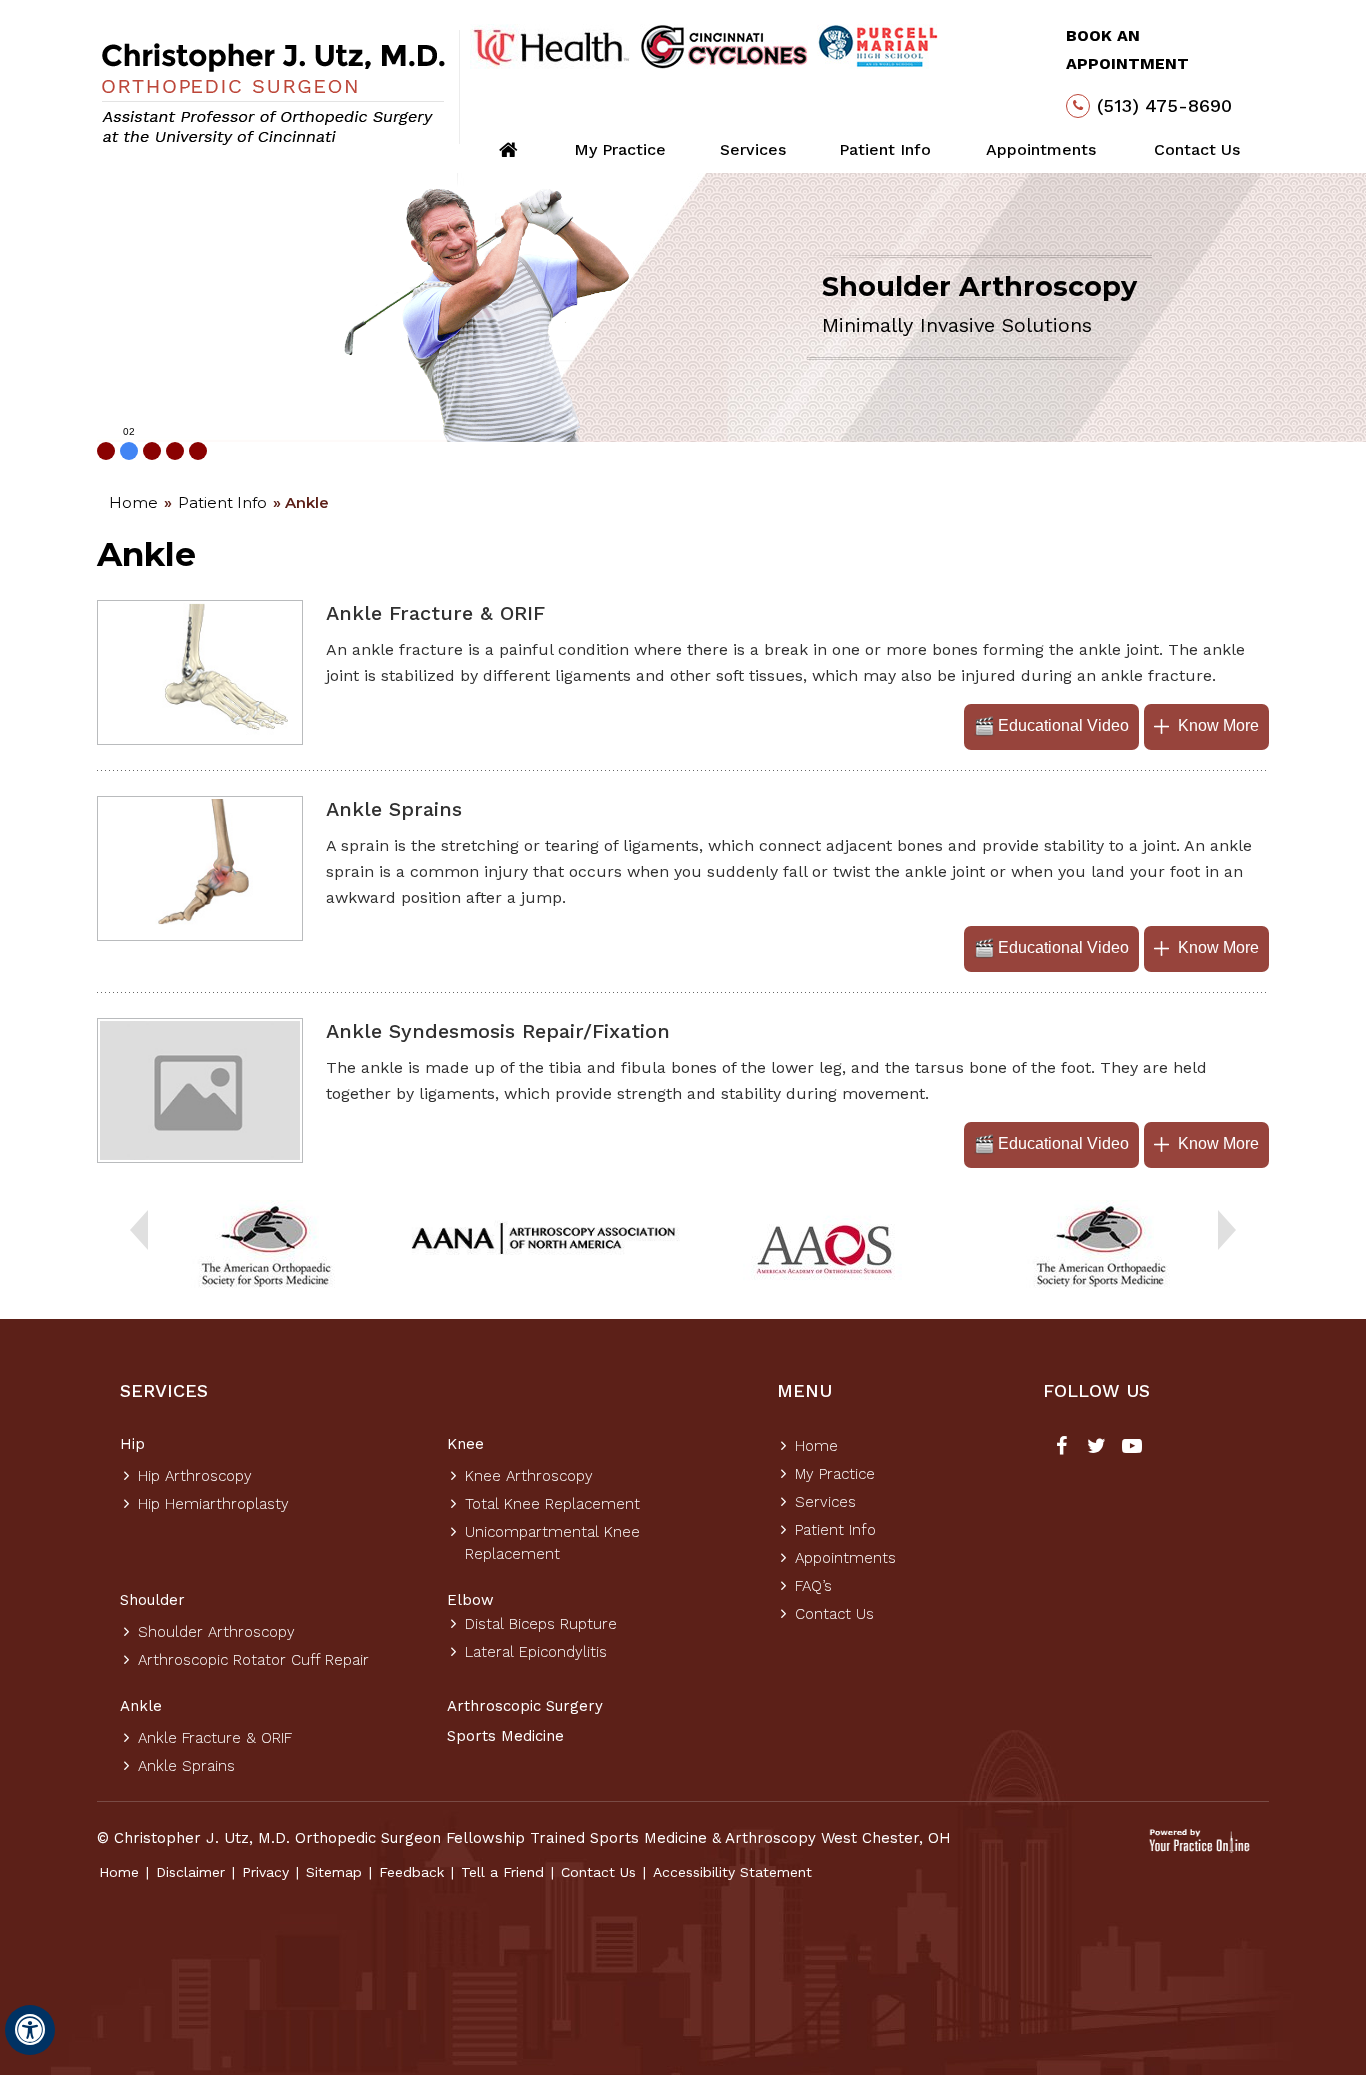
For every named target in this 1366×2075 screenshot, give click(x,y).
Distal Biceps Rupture (541, 1624)
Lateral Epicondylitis (536, 1652)
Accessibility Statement (732, 1872)
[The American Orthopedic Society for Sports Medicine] (265, 1247)
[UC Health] (550, 46)
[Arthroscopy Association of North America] (544, 1240)
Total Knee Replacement (552, 1504)
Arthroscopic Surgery (525, 1706)
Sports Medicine (505, 1736)
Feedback (411, 1872)
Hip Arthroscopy (195, 1476)
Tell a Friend (502, 1872)
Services (753, 149)
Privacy (265, 1872)
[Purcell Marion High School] (878, 46)
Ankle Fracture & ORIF (215, 1738)
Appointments (1041, 149)
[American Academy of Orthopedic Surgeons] (822, 1247)
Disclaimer (190, 1872)
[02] (129, 451)
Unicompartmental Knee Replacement (552, 1543)
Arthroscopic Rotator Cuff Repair (253, 1660)
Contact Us (1197, 149)
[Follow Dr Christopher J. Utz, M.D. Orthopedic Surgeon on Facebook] (1061, 1448)
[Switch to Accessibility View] (30, 2030)
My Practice (620, 149)
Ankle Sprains (186, 1766)
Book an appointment (1127, 49)
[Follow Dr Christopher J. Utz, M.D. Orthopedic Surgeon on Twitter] (1096, 1448)
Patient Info (885, 149)
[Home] (508, 150)
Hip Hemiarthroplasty (213, 1504)
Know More (1218, 725)
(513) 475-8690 (1164, 105)
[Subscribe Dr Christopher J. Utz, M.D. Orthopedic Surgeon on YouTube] (1131, 1448)
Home (133, 502)
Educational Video (1063, 725)
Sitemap (334, 1872)
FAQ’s (813, 1586)
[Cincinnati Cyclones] (724, 46)
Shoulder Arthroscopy (216, 1632)
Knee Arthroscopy (529, 1476)
